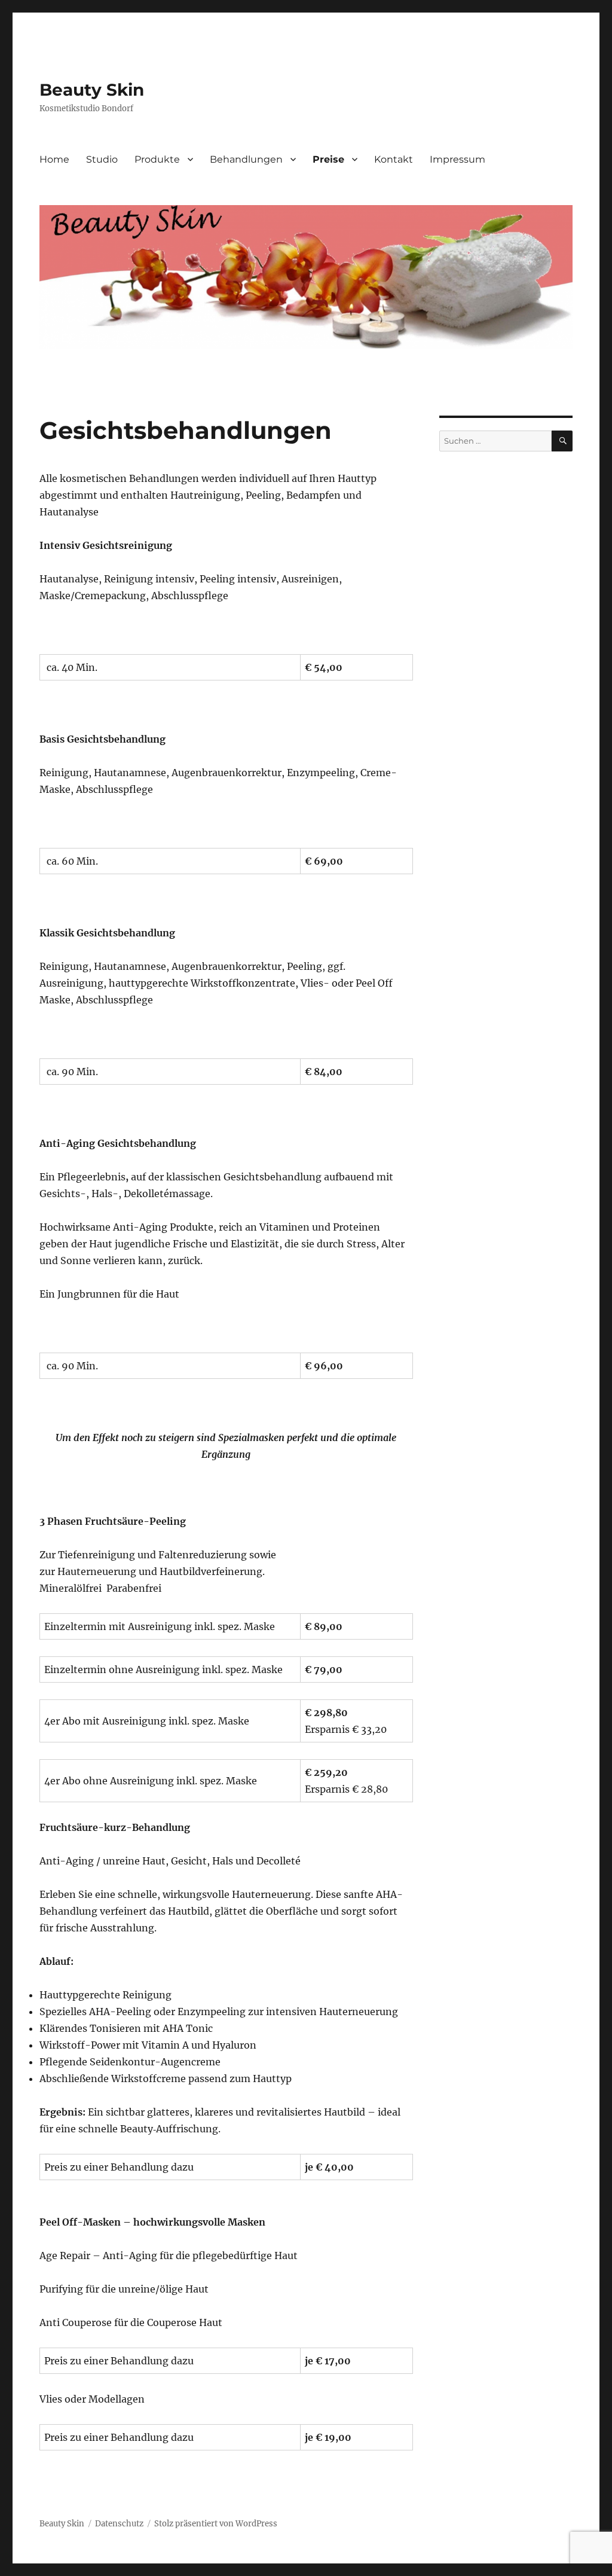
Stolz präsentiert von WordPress (216, 2524)
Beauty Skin (92, 90)
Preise (328, 159)
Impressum (458, 159)
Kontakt (394, 159)
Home (54, 159)
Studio (102, 159)
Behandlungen (246, 159)
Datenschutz (119, 2524)
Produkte (157, 159)
